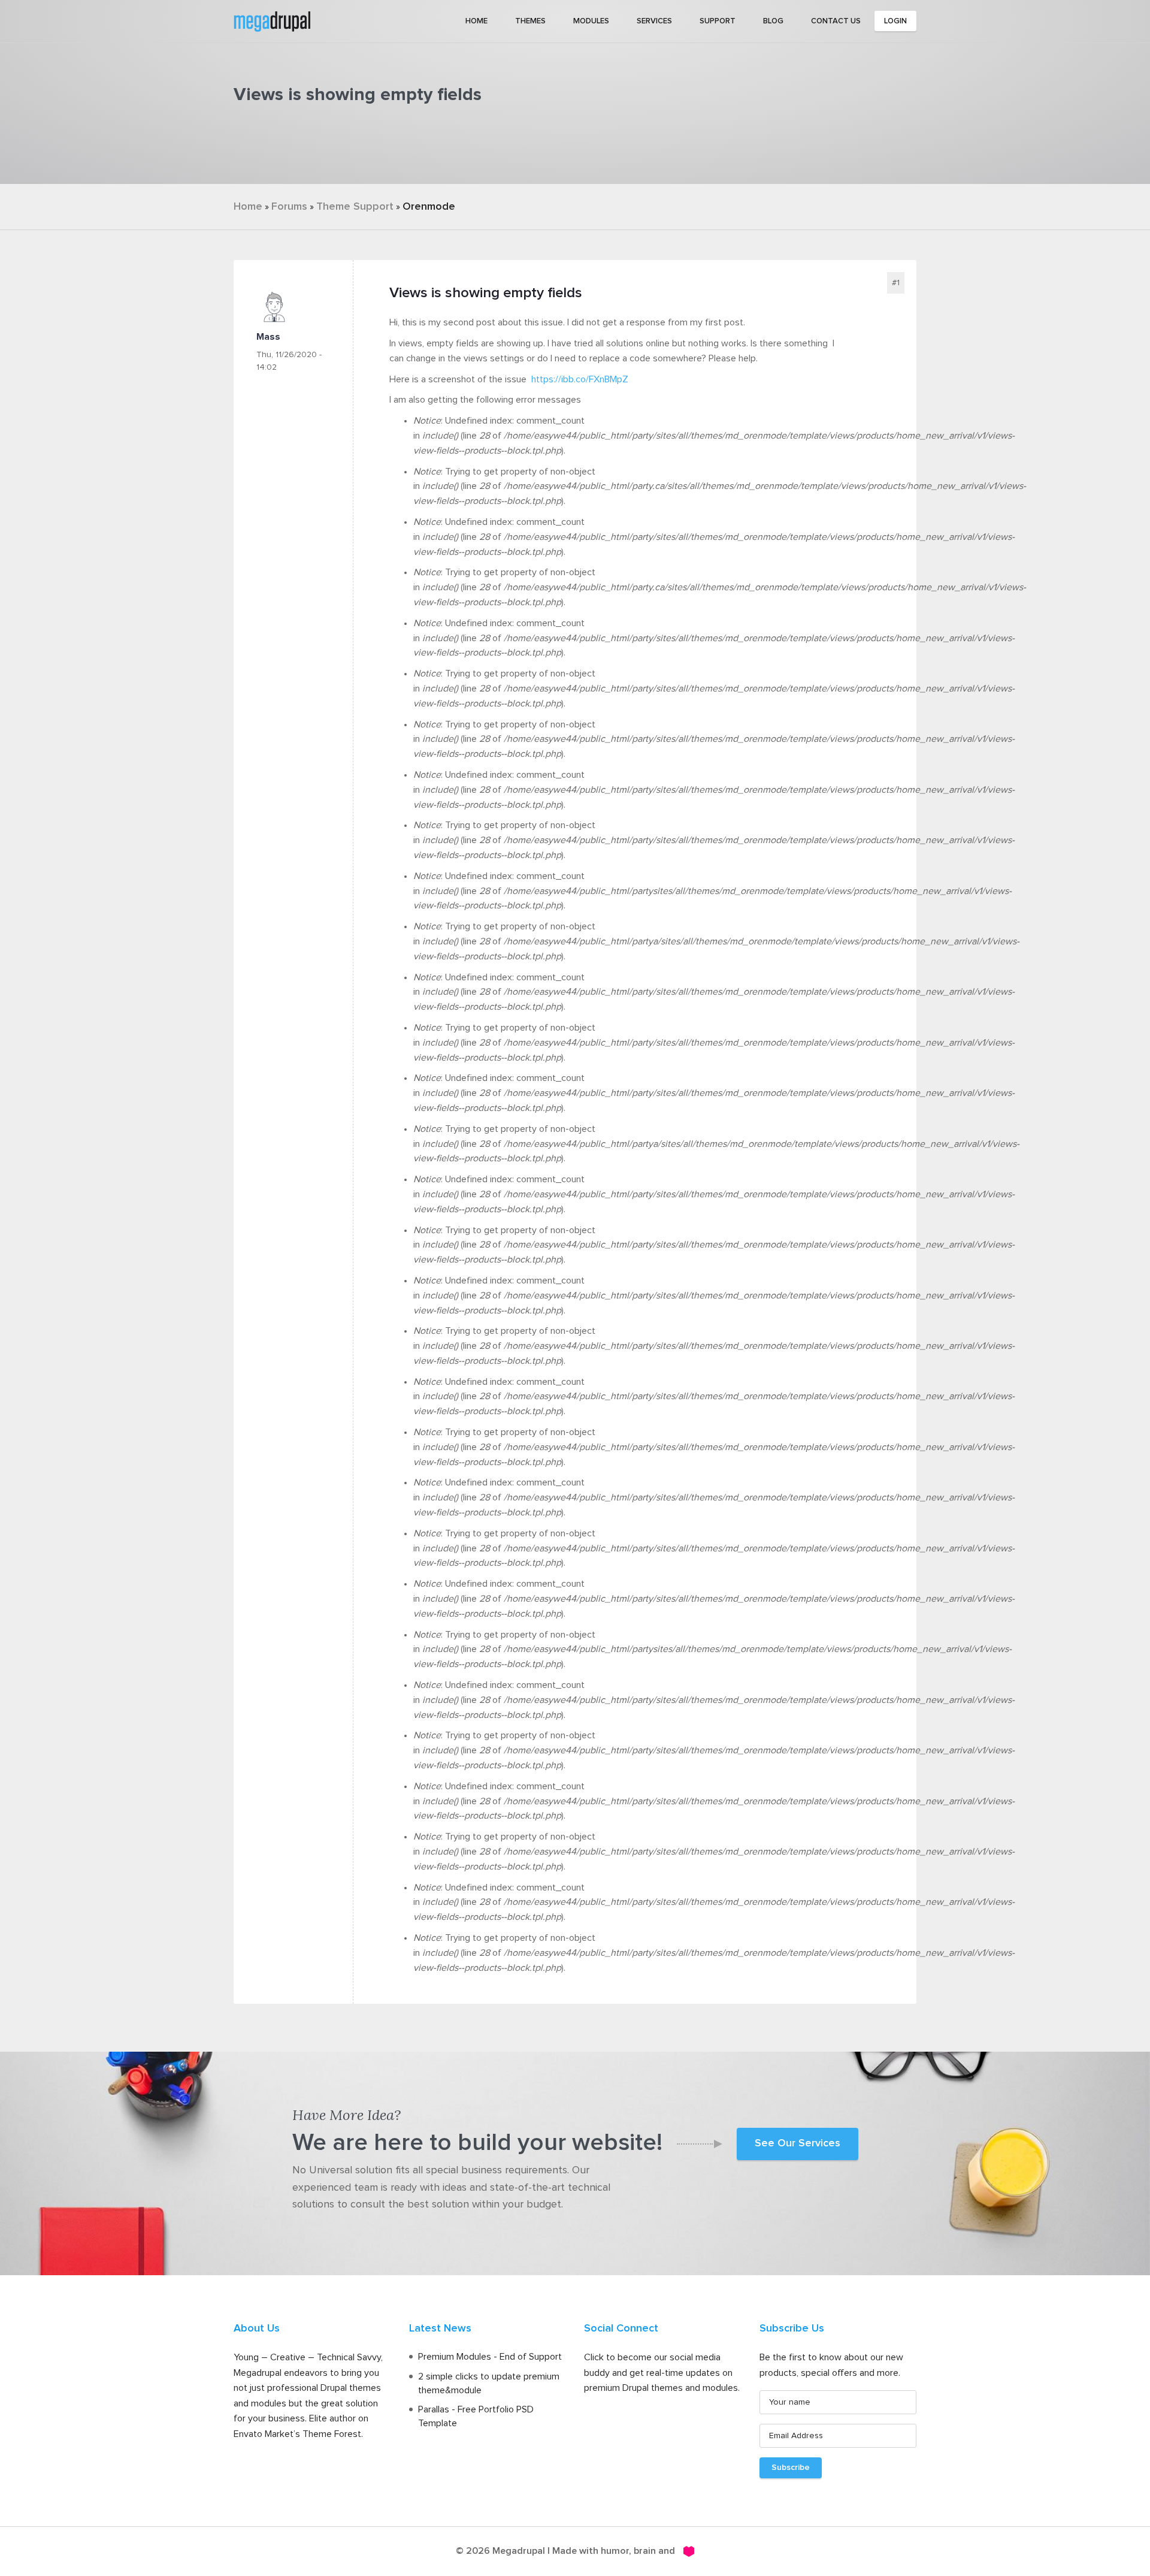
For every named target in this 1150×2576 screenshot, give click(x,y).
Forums (289, 207)
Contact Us (836, 21)
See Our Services (798, 2143)
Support (718, 21)
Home (476, 21)
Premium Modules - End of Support (490, 2357)
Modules (591, 21)
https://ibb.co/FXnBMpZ (580, 379)
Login (895, 21)
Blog (773, 21)
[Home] (272, 20)
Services (654, 21)
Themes (530, 21)
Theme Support (355, 207)
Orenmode (429, 207)
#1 (896, 283)
